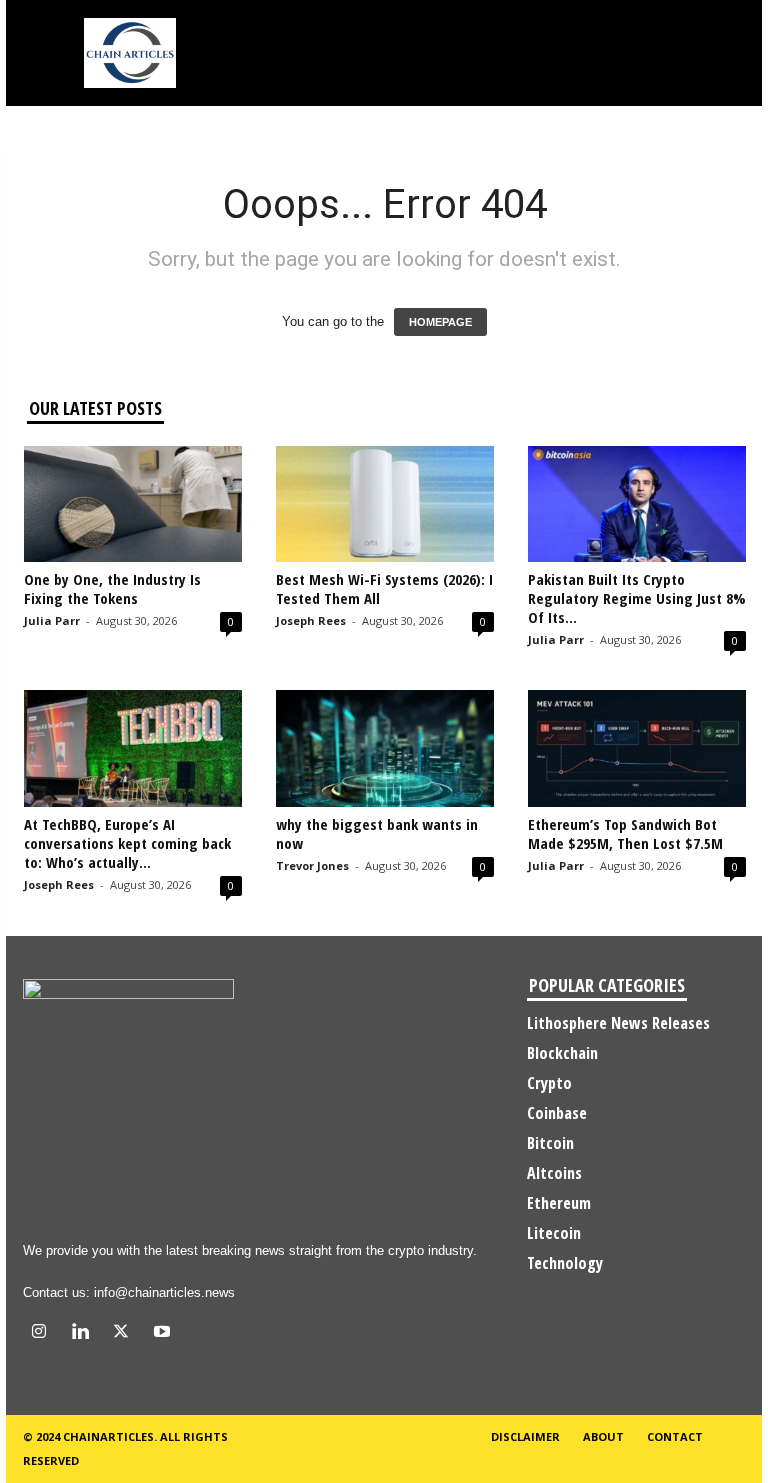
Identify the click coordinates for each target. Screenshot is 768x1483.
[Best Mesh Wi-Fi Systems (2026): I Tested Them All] (385, 504)
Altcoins (554, 1173)
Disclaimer (525, 1436)
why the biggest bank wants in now (377, 833)
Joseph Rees (311, 620)
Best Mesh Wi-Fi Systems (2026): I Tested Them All (384, 588)
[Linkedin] (84, 1333)
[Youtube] (164, 1333)
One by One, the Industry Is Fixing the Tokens (112, 588)
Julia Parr (52, 620)
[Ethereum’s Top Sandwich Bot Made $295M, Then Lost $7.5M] (637, 748)
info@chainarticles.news (164, 1292)
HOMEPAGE (440, 322)
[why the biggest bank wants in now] (385, 748)
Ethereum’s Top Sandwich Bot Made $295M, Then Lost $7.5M (625, 833)
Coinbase (557, 1113)
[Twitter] (125, 1333)
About (603, 1436)
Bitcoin (550, 1143)
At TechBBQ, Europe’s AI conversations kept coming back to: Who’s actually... (127, 843)
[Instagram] (43, 1333)
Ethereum (559, 1203)
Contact (675, 1436)
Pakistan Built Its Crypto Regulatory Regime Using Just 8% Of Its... (637, 598)
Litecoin (554, 1233)
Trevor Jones (312, 865)
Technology (565, 1263)
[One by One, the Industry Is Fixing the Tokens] (133, 504)
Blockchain (562, 1053)
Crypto (549, 1083)
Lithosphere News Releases (618, 1023)
